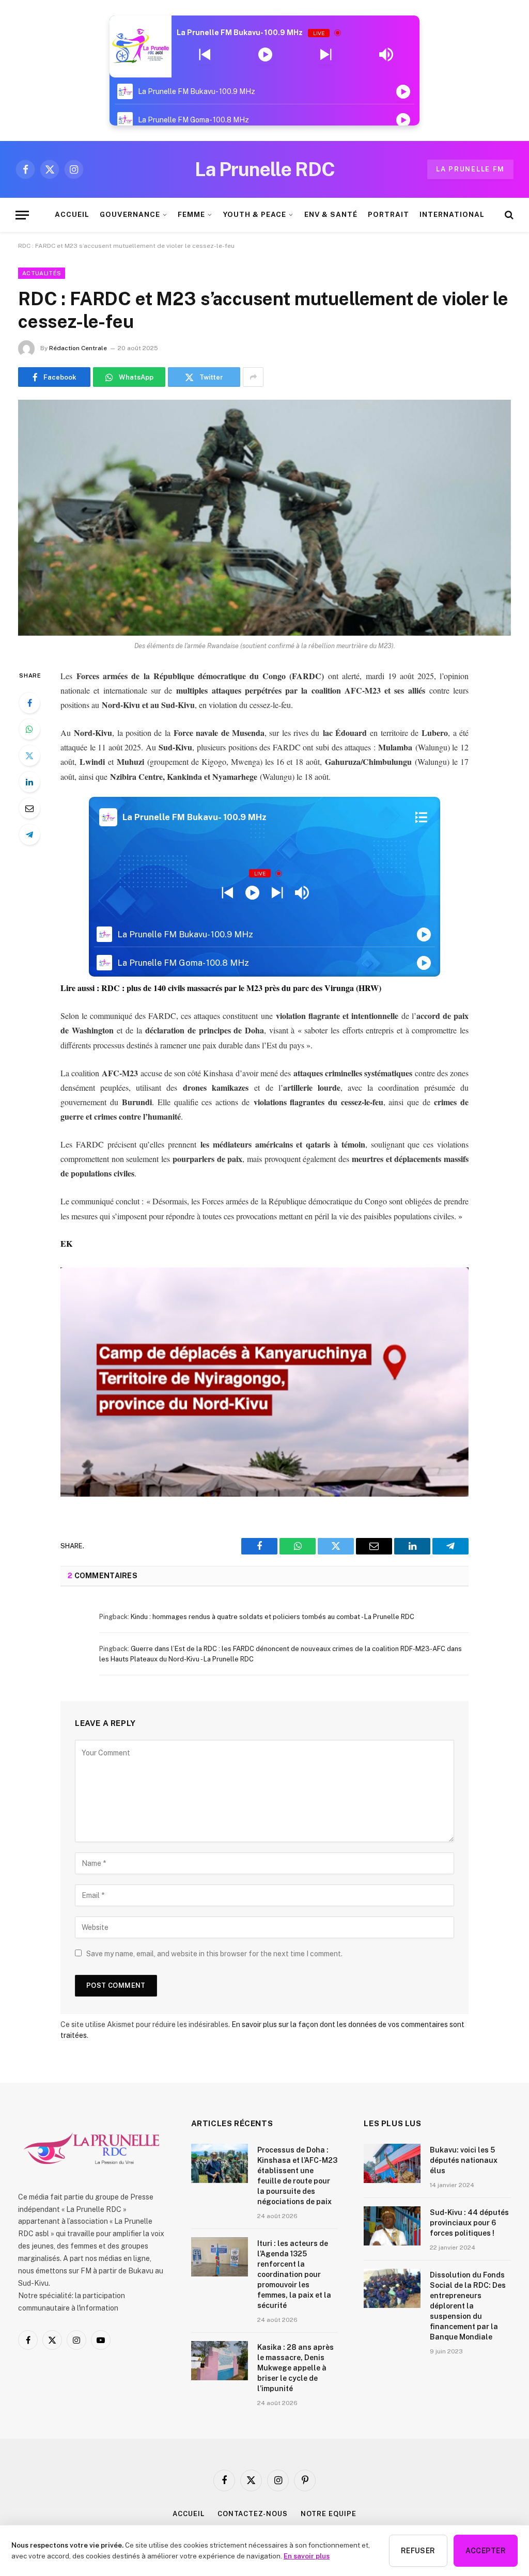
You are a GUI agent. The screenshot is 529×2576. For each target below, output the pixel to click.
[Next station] (205, 55)
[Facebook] (29, 703)
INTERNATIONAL (452, 214)
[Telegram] (29, 835)
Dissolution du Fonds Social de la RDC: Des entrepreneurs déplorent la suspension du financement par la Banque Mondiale (468, 2306)
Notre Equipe (329, 2514)
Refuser (418, 2551)
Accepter (486, 2551)
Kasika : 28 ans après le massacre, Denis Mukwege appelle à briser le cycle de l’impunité (295, 2368)
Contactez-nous (253, 2514)
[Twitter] (29, 756)
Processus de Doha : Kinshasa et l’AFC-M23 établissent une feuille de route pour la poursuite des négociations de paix (297, 2176)
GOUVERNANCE (130, 214)
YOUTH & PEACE (254, 214)
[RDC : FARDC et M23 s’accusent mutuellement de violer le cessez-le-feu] (264, 517)
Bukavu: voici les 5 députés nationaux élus (464, 2160)
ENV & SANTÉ (331, 214)
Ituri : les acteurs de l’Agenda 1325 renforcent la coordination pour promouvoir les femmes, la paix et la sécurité (294, 2274)
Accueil (188, 2514)
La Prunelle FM (470, 169)
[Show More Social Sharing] (253, 377)
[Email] (29, 808)
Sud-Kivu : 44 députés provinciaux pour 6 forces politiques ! (469, 2223)
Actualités (42, 273)
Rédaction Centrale (78, 348)
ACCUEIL (72, 214)
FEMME (191, 214)
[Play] (265, 55)
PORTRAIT (388, 214)
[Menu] (22, 215)
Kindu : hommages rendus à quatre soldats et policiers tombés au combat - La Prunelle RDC (273, 1617)
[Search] (508, 215)
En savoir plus (307, 2556)
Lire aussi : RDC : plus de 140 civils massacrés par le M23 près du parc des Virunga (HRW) (221, 988)
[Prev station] (326, 55)
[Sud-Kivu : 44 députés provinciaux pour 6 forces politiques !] (392, 2226)
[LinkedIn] (29, 782)
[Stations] (421, 817)
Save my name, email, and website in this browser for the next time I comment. (214, 1954)
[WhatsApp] (29, 729)
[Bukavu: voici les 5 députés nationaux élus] (392, 2163)
